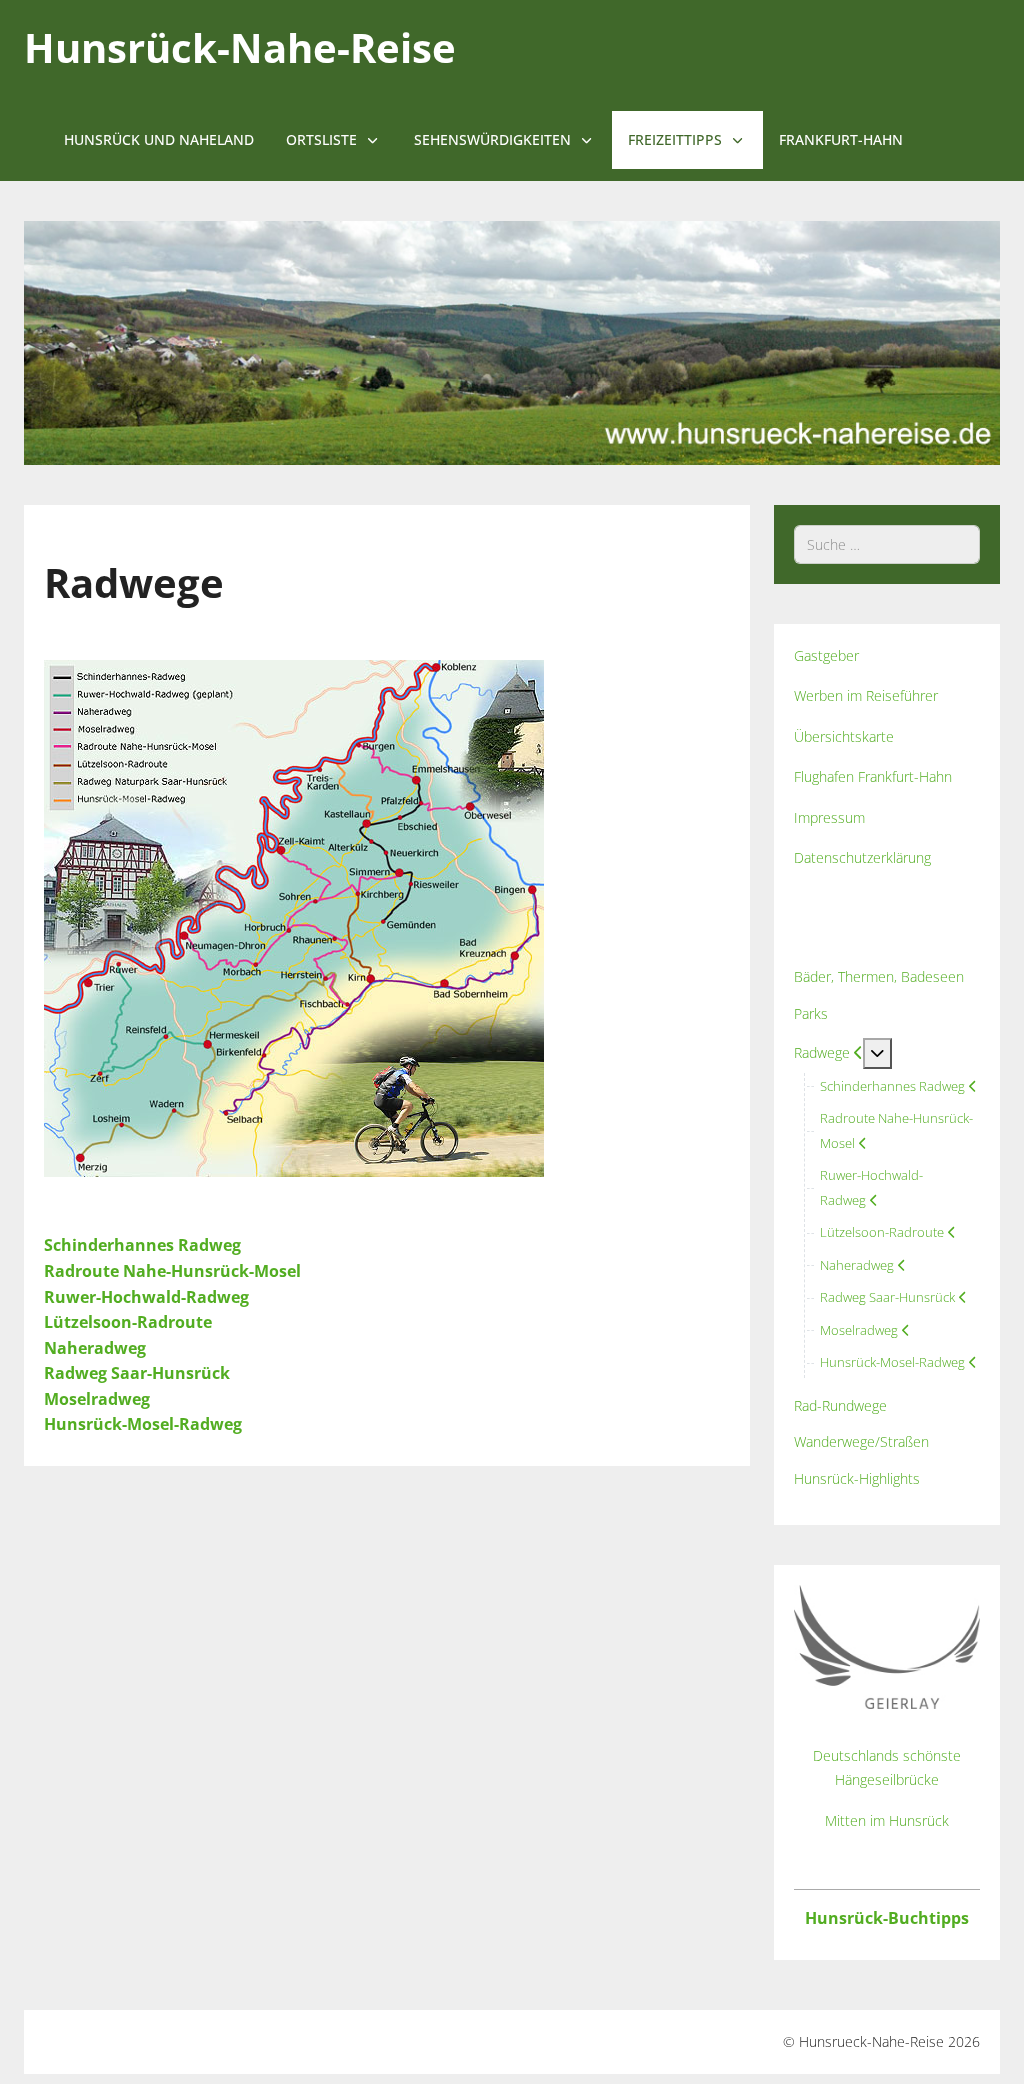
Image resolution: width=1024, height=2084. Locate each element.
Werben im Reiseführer (866, 695)
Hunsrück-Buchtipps (887, 1918)
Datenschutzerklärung (862, 857)
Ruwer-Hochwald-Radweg (146, 1297)
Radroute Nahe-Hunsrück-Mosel (172, 1271)
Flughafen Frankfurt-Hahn (873, 776)
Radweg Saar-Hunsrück (137, 1373)
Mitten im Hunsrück (887, 1820)
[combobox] (887, 544)
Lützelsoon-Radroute (128, 1322)
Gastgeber (826, 655)
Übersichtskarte (844, 736)
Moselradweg (97, 1399)
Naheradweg (95, 1348)
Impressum (829, 817)
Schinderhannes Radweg (142, 1245)
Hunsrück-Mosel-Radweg (143, 1424)
